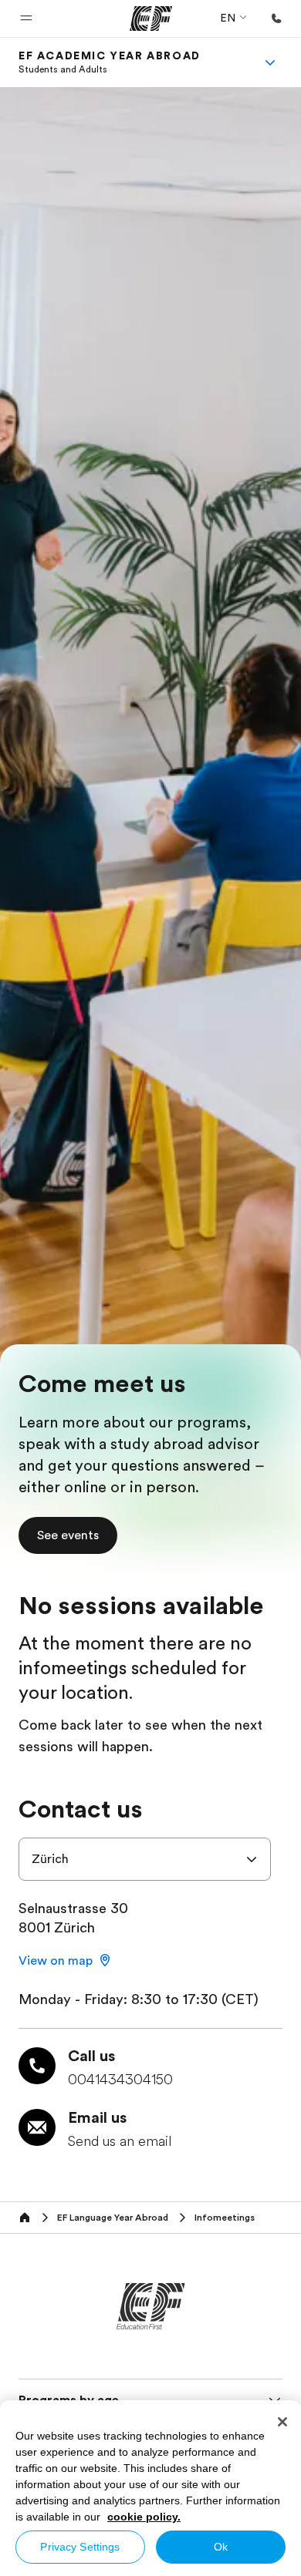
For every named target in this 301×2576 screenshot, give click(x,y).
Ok (221, 2547)
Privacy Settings (80, 2547)
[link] (110, 62)
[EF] (151, 18)
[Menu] (270, 62)
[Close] (282, 2422)
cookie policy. (144, 2517)
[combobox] (145, 1859)
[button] (26, 18)
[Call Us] (276, 18)
